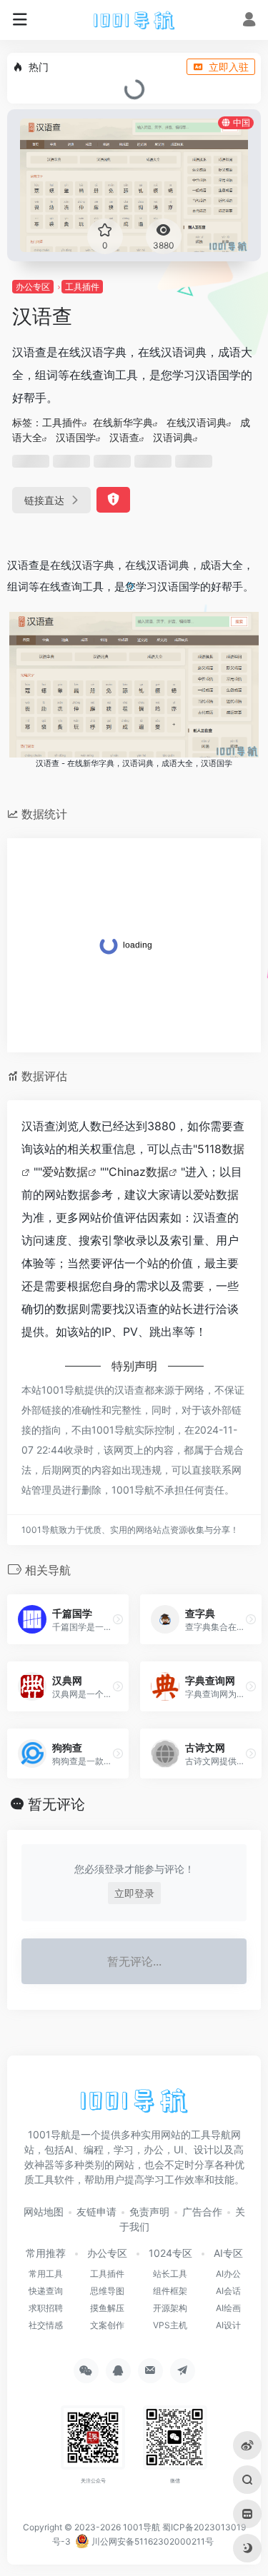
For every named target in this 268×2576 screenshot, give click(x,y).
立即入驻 (229, 67)
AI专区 (228, 2253)
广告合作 (202, 2212)
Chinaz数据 (139, 1172)
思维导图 (107, 2291)
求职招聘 (46, 2308)
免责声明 (149, 2212)
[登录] (249, 21)
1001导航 (142, 2527)
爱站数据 (65, 1172)
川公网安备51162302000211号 (152, 2541)
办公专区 (33, 287)
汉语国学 (76, 437)
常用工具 (46, 2274)
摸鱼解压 (107, 2308)
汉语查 (124, 437)
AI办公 (228, 2274)
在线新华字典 (123, 422)
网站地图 (44, 2212)
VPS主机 (170, 2325)
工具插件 (82, 287)
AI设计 (228, 2325)
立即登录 (134, 1893)
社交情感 (46, 2325)
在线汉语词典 (197, 422)
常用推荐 (46, 2253)
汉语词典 (173, 437)
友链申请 (96, 2212)
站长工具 (170, 2274)
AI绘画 (228, 2308)
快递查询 (46, 2291)
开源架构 (170, 2308)
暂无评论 (56, 1804)
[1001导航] (134, 20)
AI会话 (228, 2291)
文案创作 (107, 2325)
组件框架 (170, 2291)
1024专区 (170, 2253)
